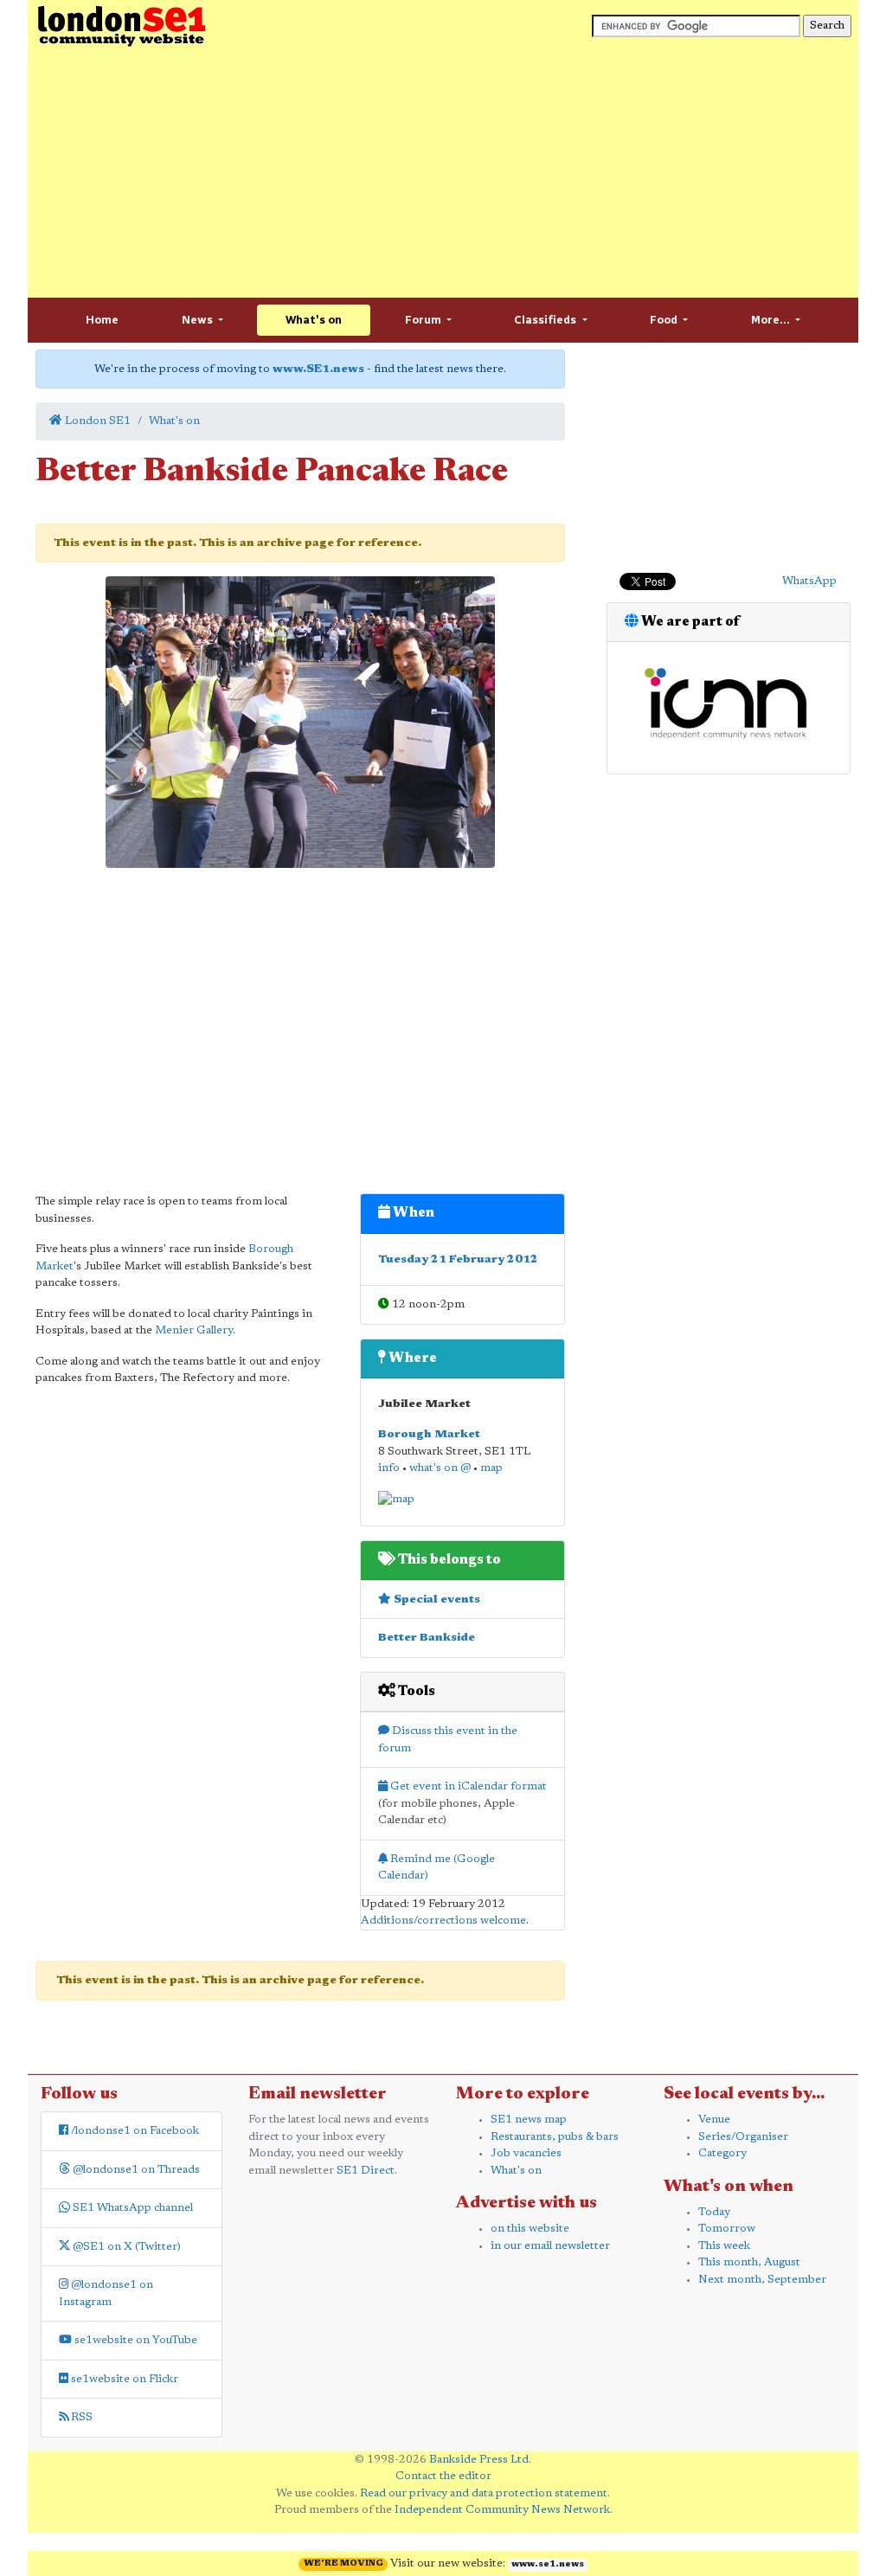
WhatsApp (809, 581)
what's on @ (440, 1468)
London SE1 (96, 421)
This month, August (749, 2262)
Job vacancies (526, 2153)
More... (772, 320)
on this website (530, 2229)
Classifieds (546, 320)
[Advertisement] (443, 173)
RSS (80, 2417)
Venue (714, 2120)
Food (665, 320)
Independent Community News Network (502, 2510)
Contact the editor (443, 2476)
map (491, 1468)
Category (722, 2153)
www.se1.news (548, 2565)
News (199, 320)
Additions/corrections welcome (443, 1921)
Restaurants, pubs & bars (555, 2137)
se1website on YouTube (135, 2340)
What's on (314, 320)
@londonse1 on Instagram (106, 2293)
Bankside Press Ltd (479, 2460)
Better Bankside (427, 1638)
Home (102, 320)
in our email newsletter (550, 2246)
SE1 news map (529, 2120)
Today (714, 2212)
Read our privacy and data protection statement (484, 2493)
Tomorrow (727, 2229)
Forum (424, 320)
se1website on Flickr (123, 2379)
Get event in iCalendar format (467, 1786)
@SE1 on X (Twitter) (125, 2247)
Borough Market (429, 1434)
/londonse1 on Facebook (134, 2131)
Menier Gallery (194, 1330)
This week (724, 2246)
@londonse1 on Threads (135, 2170)
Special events (436, 1600)
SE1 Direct (366, 2171)
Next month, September (762, 2280)
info (389, 1468)
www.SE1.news (318, 369)
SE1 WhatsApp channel (132, 2208)
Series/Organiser (743, 2137)
